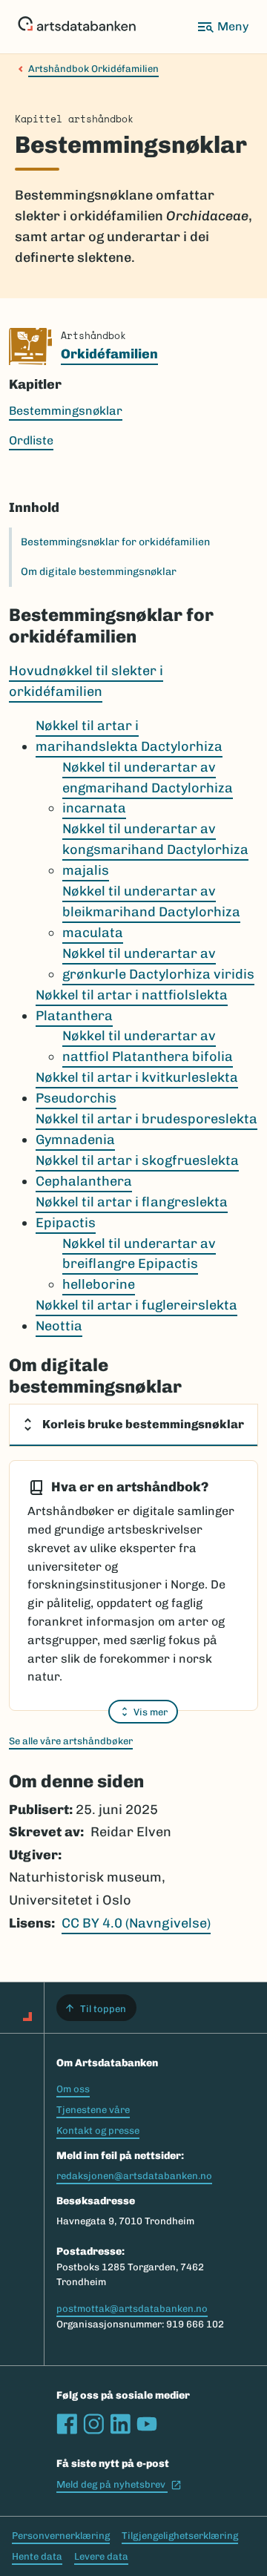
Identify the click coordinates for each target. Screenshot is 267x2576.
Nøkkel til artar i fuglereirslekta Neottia (136, 1315)
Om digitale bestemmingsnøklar (99, 572)
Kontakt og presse (98, 2130)
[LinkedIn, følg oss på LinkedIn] (120, 2424)
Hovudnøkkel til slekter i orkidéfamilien (86, 681)
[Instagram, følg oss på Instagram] (93, 2424)
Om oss (73, 2089)
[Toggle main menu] (222, 27)
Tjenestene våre (93, 2110)
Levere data (101, 2556)
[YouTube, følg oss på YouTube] (147, 2424)
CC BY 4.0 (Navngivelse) (136, 1923)
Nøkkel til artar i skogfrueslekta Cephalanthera (137, 1171)
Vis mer (151, 1712)
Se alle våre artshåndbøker (71, 1741)
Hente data (37, 2556)
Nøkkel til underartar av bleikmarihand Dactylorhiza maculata (151, 912)
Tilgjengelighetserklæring (180, 2536)
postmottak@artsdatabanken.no (132, 2309)
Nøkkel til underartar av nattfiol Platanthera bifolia (148, 1046)
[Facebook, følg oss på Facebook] (67, 2424)
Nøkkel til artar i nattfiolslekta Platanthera (132, 1005)
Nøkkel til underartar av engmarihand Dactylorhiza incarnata (148, 788)
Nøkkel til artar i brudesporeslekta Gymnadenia (146, 1129)
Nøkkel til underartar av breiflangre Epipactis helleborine (139, 1264)
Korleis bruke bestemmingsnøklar (143, 1424)
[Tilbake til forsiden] (77, 27)
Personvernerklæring (61, 2536)
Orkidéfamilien (109, 354)
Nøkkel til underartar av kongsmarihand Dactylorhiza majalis (155, 850)
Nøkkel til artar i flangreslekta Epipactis (132, 1212)
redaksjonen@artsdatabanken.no (134, 2176)
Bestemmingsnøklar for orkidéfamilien (115, 542)
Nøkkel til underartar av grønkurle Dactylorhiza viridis (158, 964)
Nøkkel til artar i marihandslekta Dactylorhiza (129, 736)
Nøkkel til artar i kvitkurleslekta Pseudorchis (137, 1088)
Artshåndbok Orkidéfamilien (93, 69)
